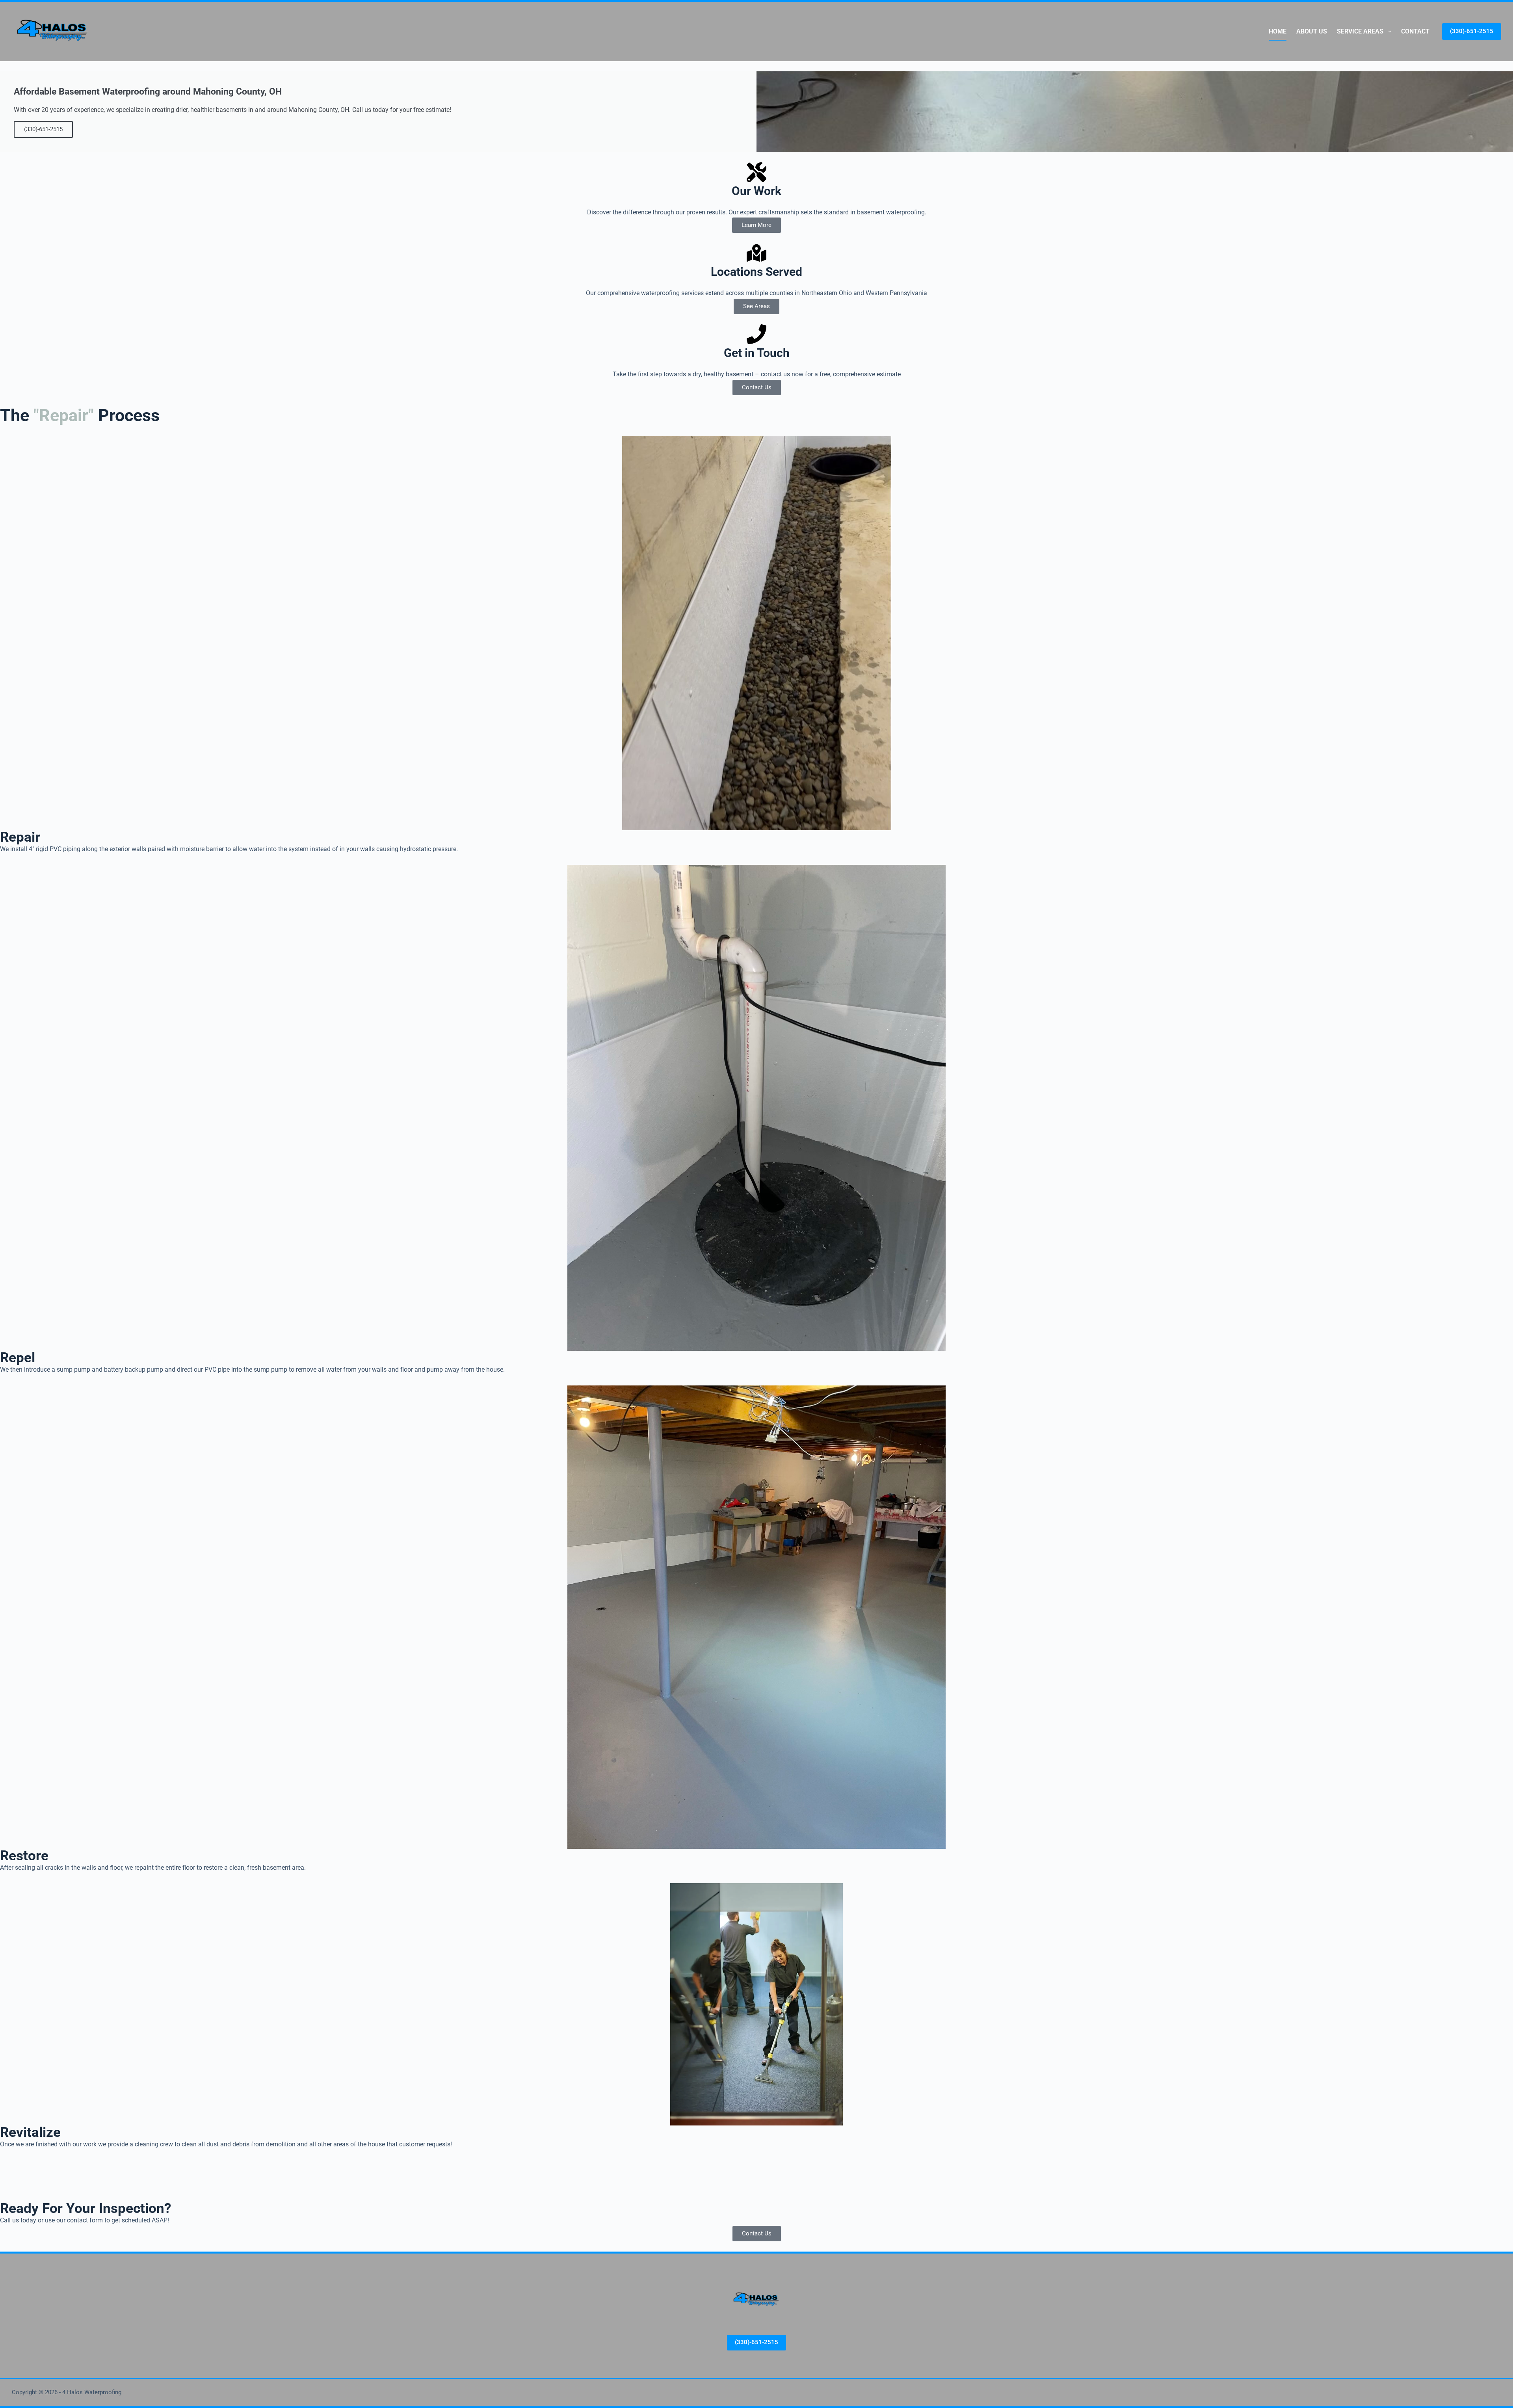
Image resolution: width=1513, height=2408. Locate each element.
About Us (1312, 31)
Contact (1415, 31)
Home (1278, 31)
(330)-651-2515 (1472, 31)
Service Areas (1360, 31)
